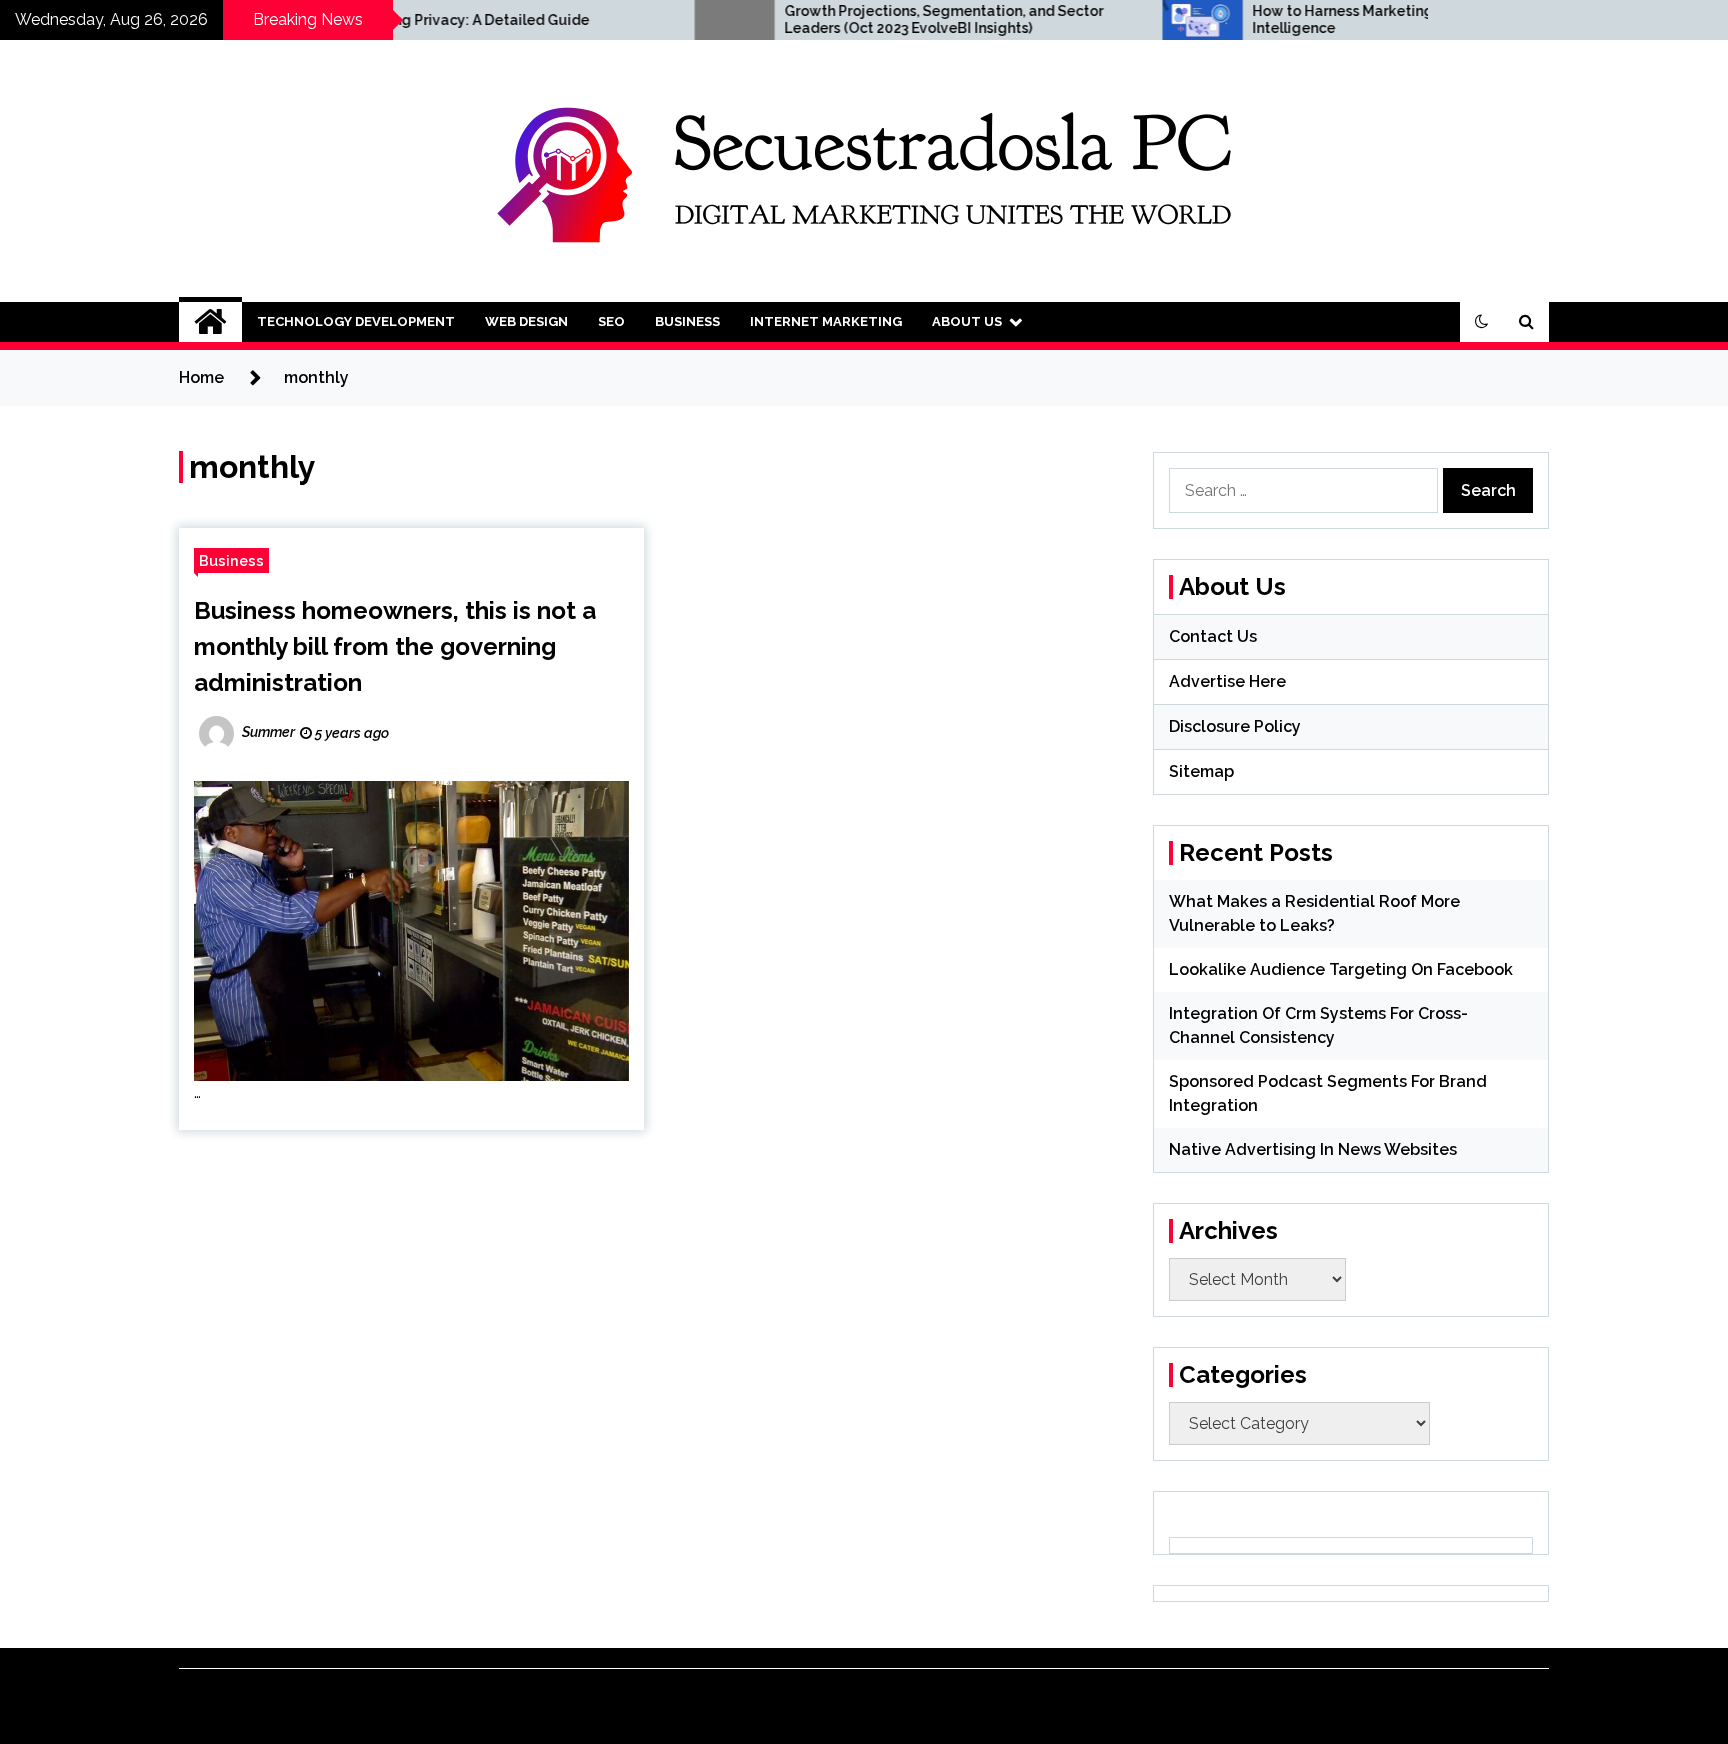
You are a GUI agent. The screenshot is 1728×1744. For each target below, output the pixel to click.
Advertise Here (1227, 681)
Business (687, 321)
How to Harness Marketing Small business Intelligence (1307, 19)
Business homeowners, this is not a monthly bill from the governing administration (395, 646)
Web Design (526, 321)
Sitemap (1201, 771)
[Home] (210, 322)
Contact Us (1213, 636)
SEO (611, 321)
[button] (1482, 322)
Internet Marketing (826, 321)
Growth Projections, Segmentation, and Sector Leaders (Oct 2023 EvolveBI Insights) (855, 19)
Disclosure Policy (1235, 726)
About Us (967, 321)
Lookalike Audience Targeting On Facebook (1341, 969)
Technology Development (356, 321)
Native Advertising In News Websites (1313, 1149)
